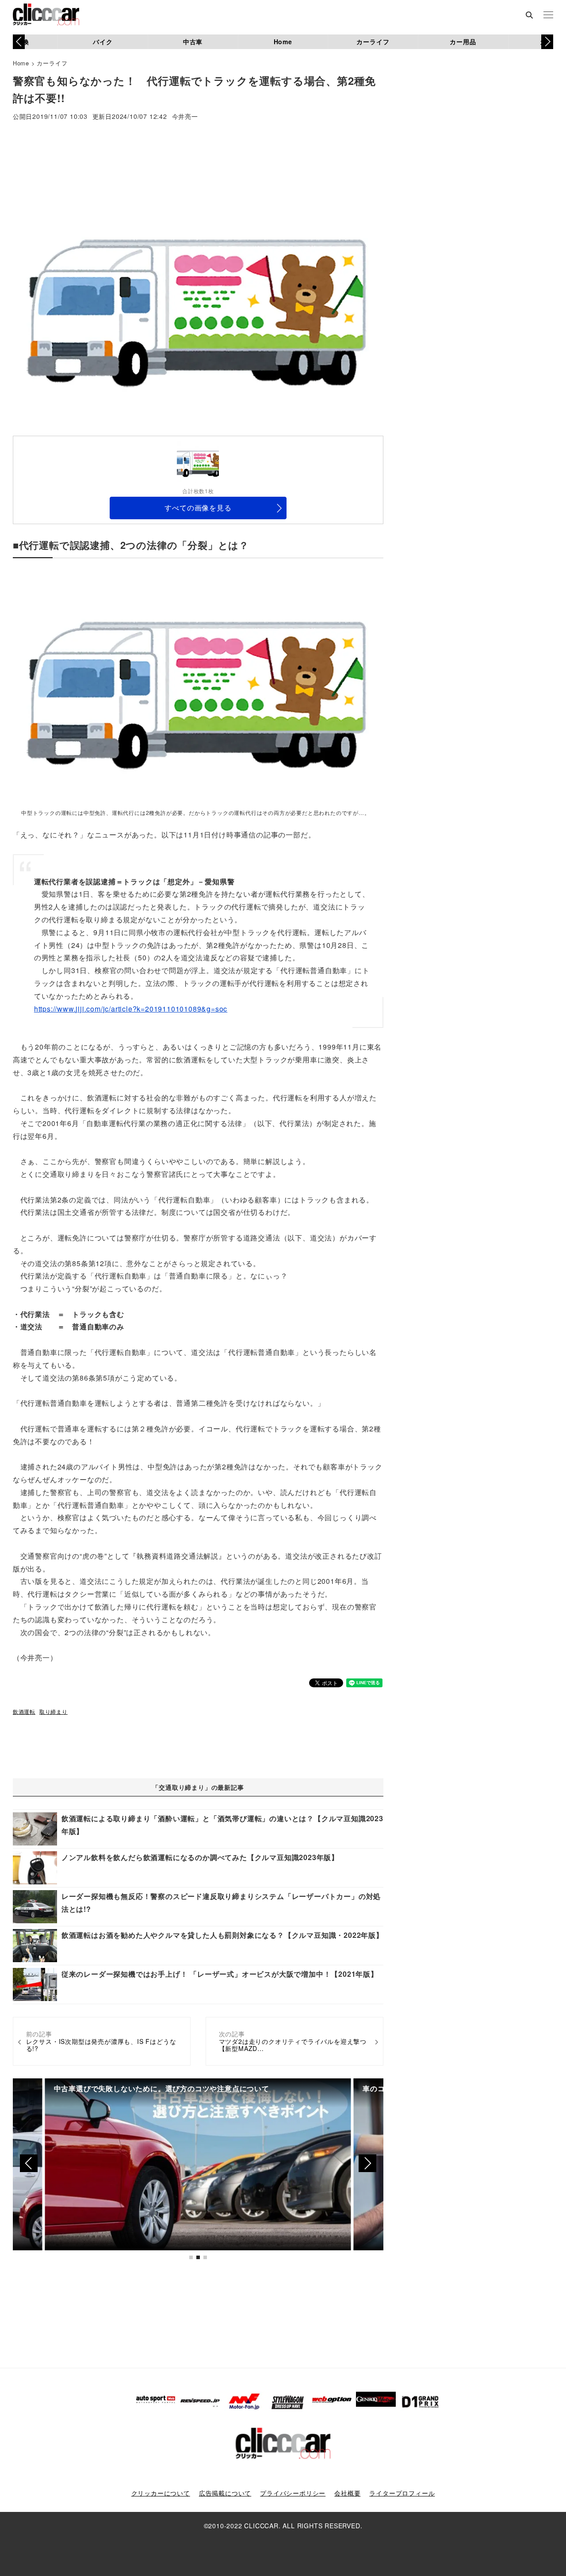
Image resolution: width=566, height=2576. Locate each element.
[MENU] (548, 15)
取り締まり (54, 1711)
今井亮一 (185, 117)
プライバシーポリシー (293, 2493)
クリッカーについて (161, 2493)
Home (283, 42)
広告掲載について (225, 2493)
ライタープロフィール (402, 2493)
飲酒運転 (24, 1711)
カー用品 (463, 42)
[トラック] (198, 688)
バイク (103, 42)
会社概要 (347, 2493)
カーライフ (373, 42)
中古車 (193, 42)
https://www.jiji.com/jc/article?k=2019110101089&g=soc (131, 1009)
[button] (547, 42)
